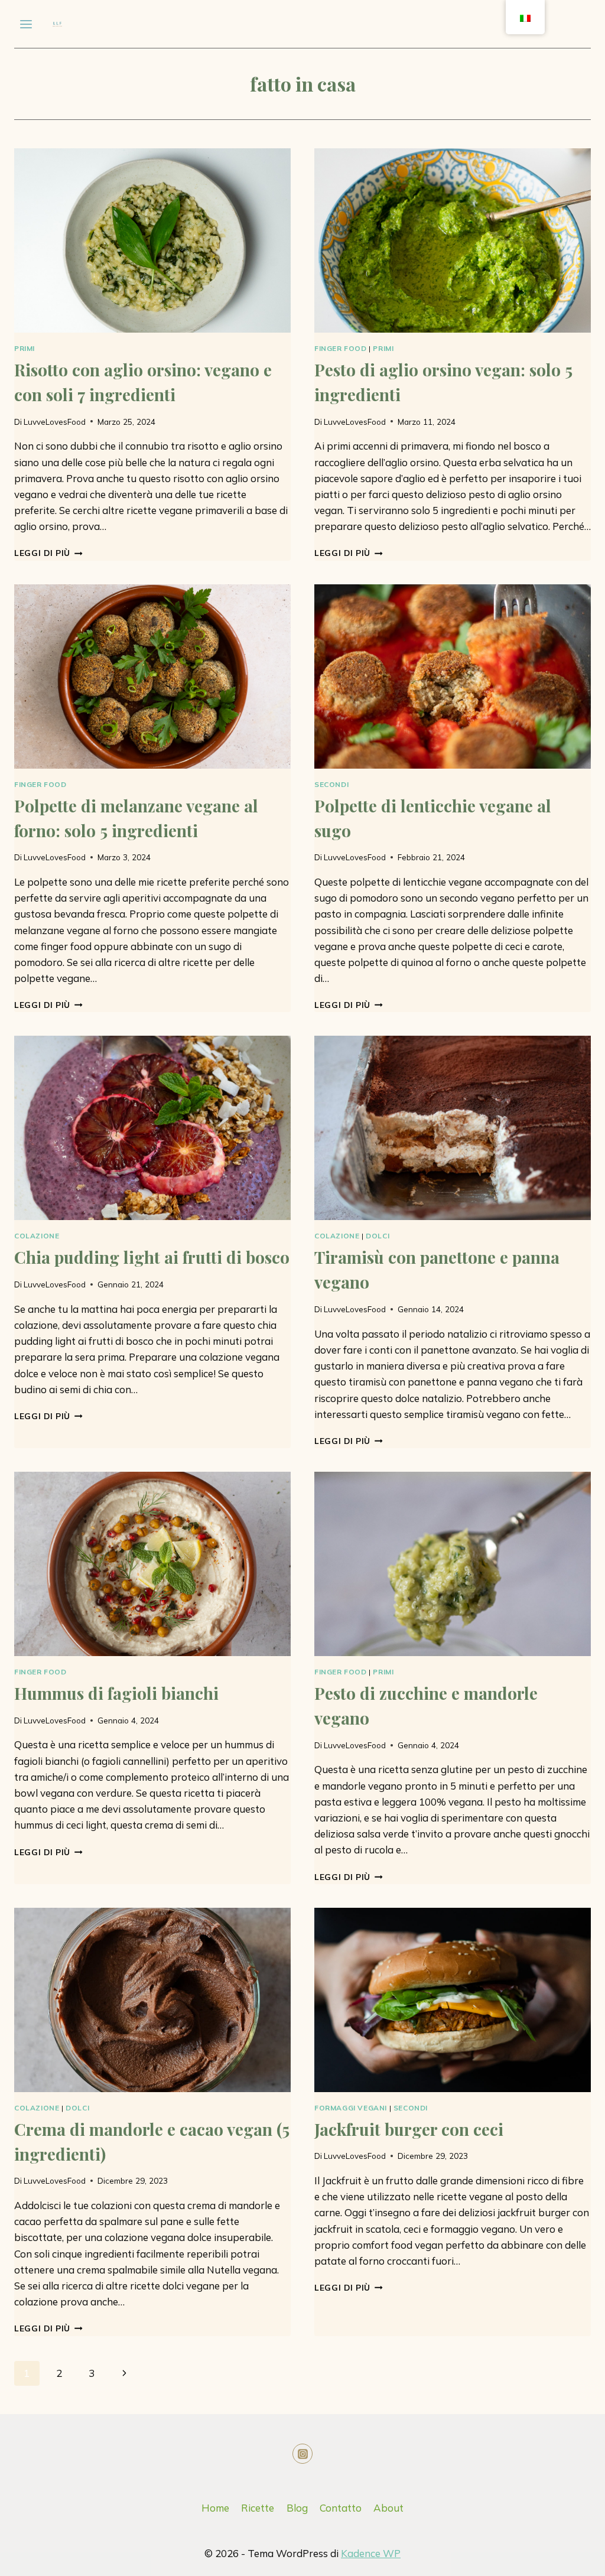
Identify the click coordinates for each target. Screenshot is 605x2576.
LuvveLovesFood (55, 422)
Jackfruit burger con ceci (409, 2129)
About (388, 2508)
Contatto (341, 2508)
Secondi (331, 784)
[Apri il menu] (26, 24)
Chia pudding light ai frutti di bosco (152, 1257)
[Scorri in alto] (542, 2558)
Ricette (258, 2508)
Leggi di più (48, 553)
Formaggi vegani (351, 2108)
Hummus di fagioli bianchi (116, 1693)
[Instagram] (302, 2454)
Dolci (378, 1236)
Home (215, 2508)
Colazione (37, 1236)
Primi (25, 348)
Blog (297, 2508)
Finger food (341, 348)
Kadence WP (371, 2553)
